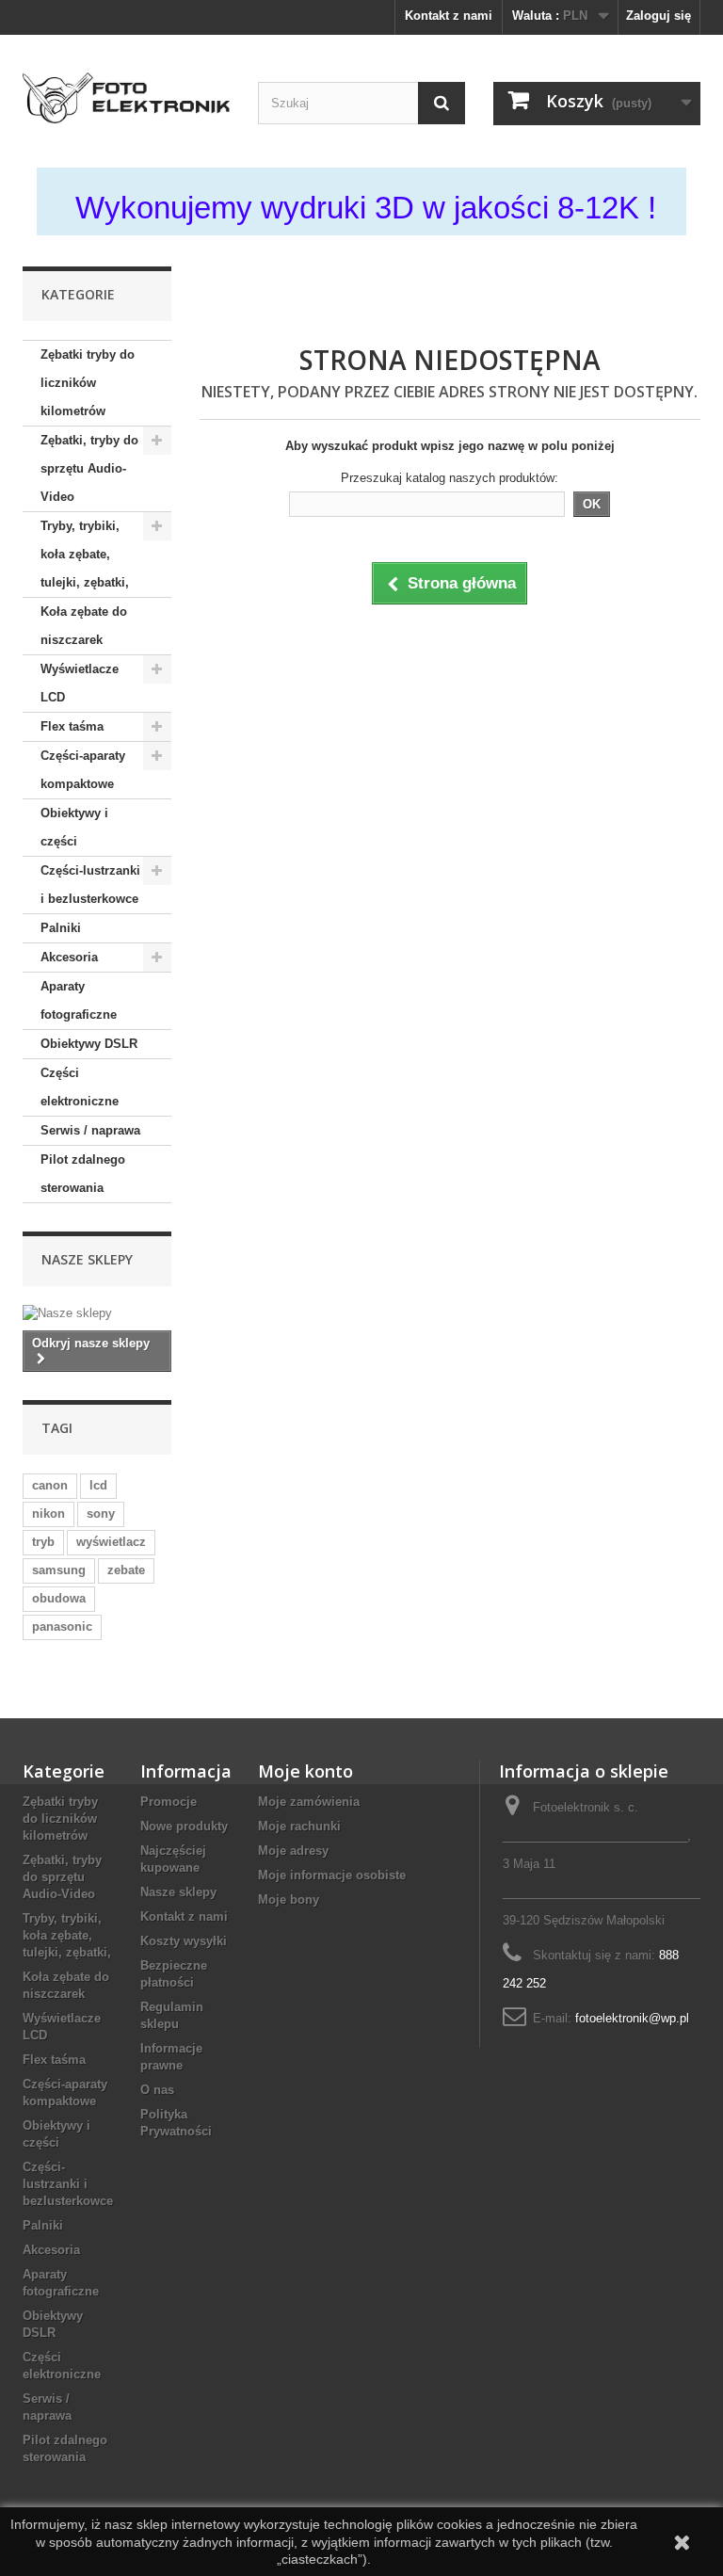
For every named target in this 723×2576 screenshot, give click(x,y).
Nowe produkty (184, 1826)
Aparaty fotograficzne (79, 1000)
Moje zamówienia (309, 1802)
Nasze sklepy (87, 1259)
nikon (48, 1513)
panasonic (62, 1626)
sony (101, 1513)
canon (50, 1485)
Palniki (61, 928)
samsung (59, 1570)
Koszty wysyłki (184, 1941)
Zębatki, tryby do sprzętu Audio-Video (89, 468)
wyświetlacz (111, 1542)
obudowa (59, 1598)
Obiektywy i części (74, 827)
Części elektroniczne (80, 1087)
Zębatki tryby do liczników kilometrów (88, 383)
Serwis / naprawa (90, 1130)
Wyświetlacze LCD (80, 683)
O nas (157, 2090)
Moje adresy (293, 1851)
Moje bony (289, 1900)
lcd (98, 1485)
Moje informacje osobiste (332, 1875)
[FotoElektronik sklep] (126, 98)
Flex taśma (72, 726)
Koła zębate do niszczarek (84, 626)
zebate (126, 1570)
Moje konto (305, 1771)
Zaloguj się (659, 16)
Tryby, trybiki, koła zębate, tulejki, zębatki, (85, 554)
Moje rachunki (299, 1826)
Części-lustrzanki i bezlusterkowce (90, 885)
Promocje (169, 1802)
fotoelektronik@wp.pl (632, 2018)
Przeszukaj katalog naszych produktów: (450, 478)
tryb (43, 1542)
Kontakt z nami (449, 16)
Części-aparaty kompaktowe (83, 770)
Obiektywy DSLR (89, 1044)
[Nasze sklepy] (97, 1313)
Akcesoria (69, 957)
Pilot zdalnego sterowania (83, 1174)
